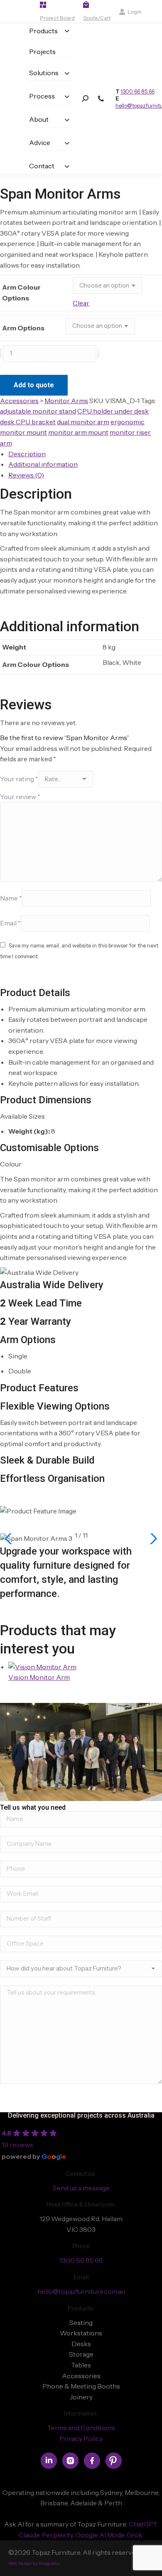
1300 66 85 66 (137, 91)
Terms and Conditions (81, 2428)
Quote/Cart (97, 18)
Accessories (19, 401)
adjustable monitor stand (38, 411)
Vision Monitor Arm (39, 1677)
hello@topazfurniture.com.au (81, 2291)
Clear (81, 303)
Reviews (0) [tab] (26, 475)
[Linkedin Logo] (49, 2461)
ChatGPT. (143, 2524)
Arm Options (23, 328)
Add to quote (34, 385)
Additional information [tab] (43, 464)
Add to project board (104, 380)
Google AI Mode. (101, 2535)
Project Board (57, 18)
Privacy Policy (81, 2438)
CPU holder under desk (113, 411)
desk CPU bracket (28, 422)
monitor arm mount (78, 432)
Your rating (19, 779)
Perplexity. (59, 2535)
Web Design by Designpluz (34, 2563)
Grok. (135, 2535)
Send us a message (81, 2188)
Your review (20, 797)
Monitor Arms (66, 401)
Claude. (30, 2535)
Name (11, 898)
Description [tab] (27, 454)
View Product (34, 1691)
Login (134, 12)
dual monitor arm (83, 422)
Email (10, 923)
